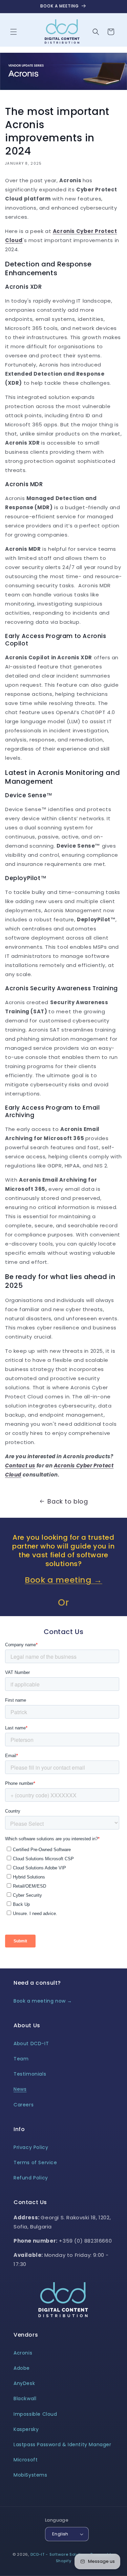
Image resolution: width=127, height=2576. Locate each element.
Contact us (20, 1466)
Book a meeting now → (43, 2001)
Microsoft (26, 2460)
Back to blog (68, 1501)
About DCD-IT (31, 2043)
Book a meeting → (63, 1580)
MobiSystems (30, 2475)
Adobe (22, 2368)
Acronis (23, 2353)
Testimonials (30, 2074)
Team (21, 2059)
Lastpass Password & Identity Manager (62, 2444)
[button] (14, 32)
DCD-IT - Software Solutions (60, 2554)
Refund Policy (31, 2178)
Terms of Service (35, 2163)
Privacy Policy (31, 2147)
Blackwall (25, 2398)
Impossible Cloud (35, 2414)
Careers (24, 2105)
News (20, 2089)
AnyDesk (24, 2383)
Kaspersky (26, 2429)
